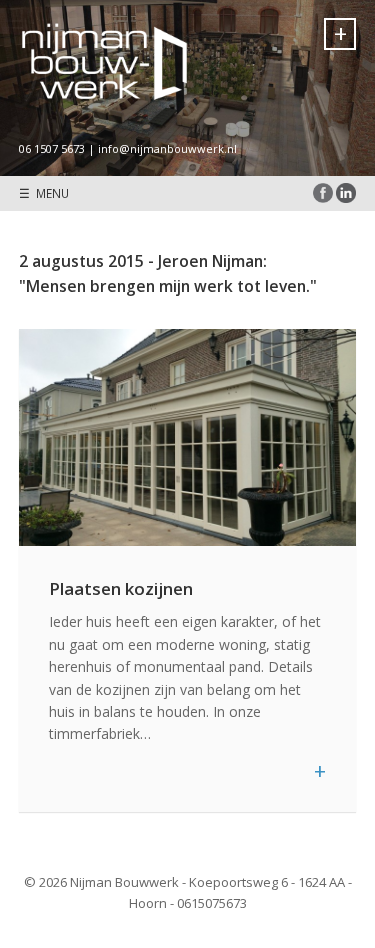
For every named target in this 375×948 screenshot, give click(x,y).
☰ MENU (44, 193)
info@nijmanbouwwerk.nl (167, 148)
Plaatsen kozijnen (121, 588)
